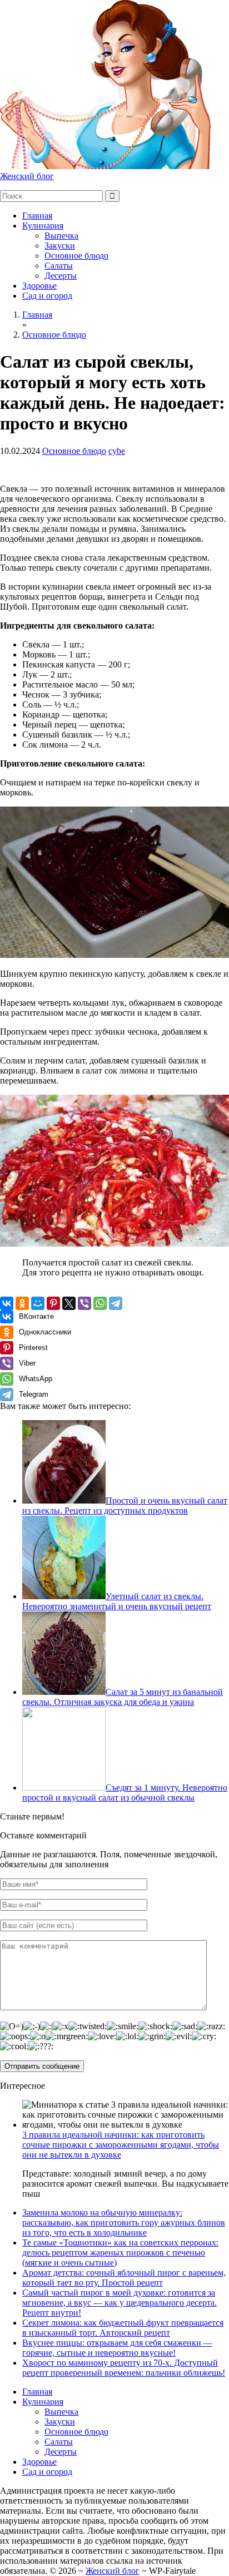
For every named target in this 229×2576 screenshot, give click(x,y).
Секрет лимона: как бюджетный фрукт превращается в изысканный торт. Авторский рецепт (123, 2328)
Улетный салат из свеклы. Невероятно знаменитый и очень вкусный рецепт (117, 1601)
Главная (37, 216)
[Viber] (84, 1303)
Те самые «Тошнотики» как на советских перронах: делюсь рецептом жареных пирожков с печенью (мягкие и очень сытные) (120, 2253)
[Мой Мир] (38, 1303)
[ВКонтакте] (7, 1303)
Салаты (59, 266)
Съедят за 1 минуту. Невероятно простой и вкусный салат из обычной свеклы (125, 1793)
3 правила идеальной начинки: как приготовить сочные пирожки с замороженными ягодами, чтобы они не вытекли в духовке (121, 2145)
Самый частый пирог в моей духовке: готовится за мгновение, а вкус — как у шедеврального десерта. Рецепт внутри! (120, 2303)
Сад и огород (47, 296)
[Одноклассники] (22, 1303)
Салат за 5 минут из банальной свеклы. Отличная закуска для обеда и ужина (123, 1697)
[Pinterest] (53, 1303)
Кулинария (43, 226)
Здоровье (39, 286)
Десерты (61, 276)
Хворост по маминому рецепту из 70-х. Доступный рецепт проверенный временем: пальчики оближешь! (124, 2368)
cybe (117, 451)
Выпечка (61, 236)
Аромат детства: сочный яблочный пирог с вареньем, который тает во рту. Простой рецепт (124, 2278)
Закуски (60, 246)
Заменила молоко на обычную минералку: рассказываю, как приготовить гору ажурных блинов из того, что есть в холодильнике (124, 2223)
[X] (69, 1303)
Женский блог (27, 176)
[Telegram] (116, 1303)
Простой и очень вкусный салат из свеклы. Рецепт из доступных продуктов (125, 1505)
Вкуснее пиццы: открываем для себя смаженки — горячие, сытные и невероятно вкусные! (117, 2348)
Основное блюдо (76, 256)
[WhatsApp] (100, 1303)
